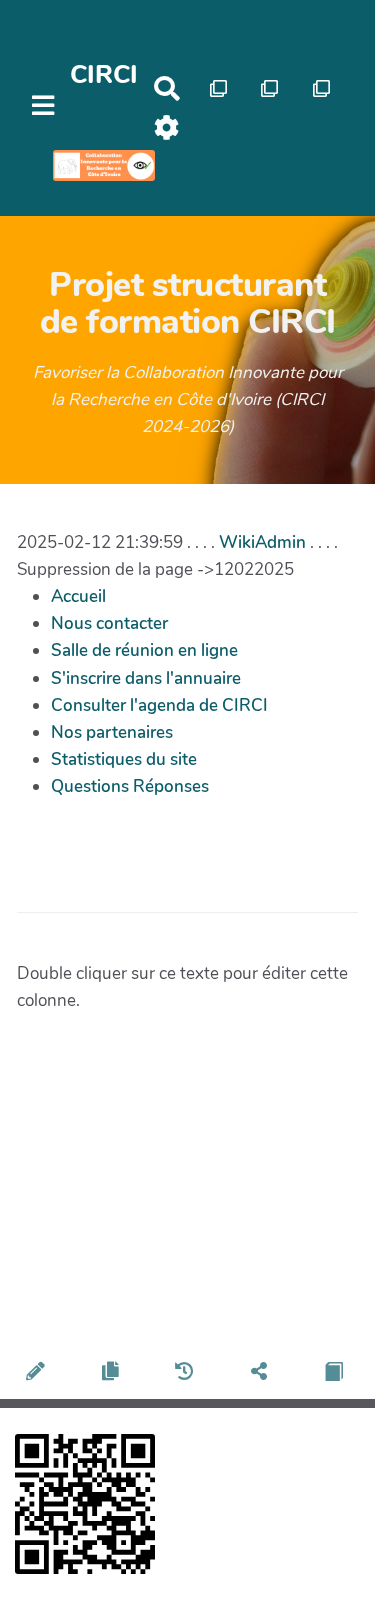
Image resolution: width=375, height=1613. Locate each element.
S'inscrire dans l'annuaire (146, 678)
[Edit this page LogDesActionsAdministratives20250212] (37, 1374)
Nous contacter (109, 623)
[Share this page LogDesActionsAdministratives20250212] (262, 1374)
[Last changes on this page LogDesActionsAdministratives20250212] (187, 1374)
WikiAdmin (262, 542)
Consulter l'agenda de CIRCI (159, 705)
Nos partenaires (112, 732)
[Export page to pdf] (336, 1374)
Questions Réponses (130, 786)
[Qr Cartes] (218, 88)
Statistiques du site (124, 759)
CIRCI (104, 74)
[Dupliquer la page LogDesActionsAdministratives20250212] (113, 1374)
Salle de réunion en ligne (144, 650)
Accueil (78, 596)
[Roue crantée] (166, 127)
